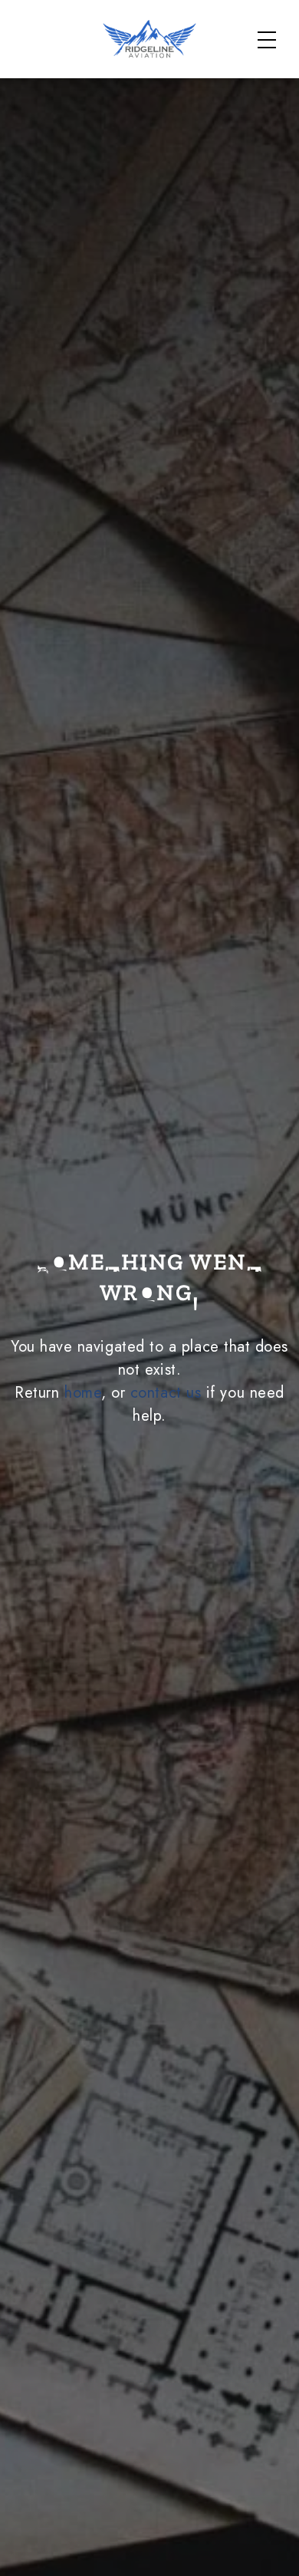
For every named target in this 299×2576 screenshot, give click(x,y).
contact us (166, 1393)
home (83, 1393)
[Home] (150, 39)
